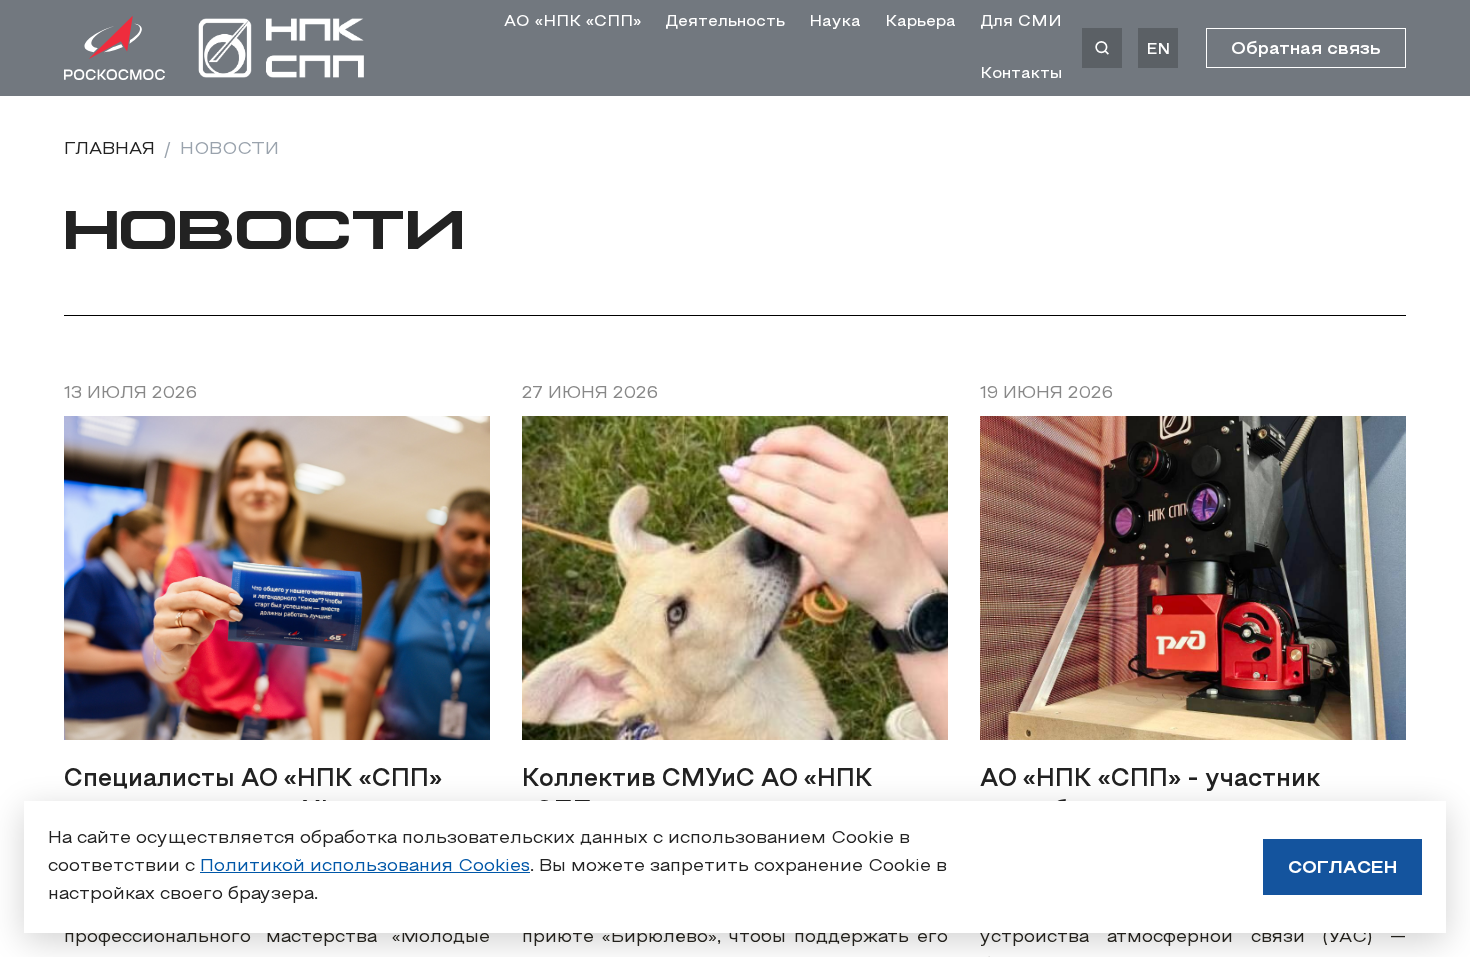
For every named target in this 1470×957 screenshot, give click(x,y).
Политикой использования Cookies (365, 866)
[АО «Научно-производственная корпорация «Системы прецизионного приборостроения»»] (281, 48)
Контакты (1021, 74)
